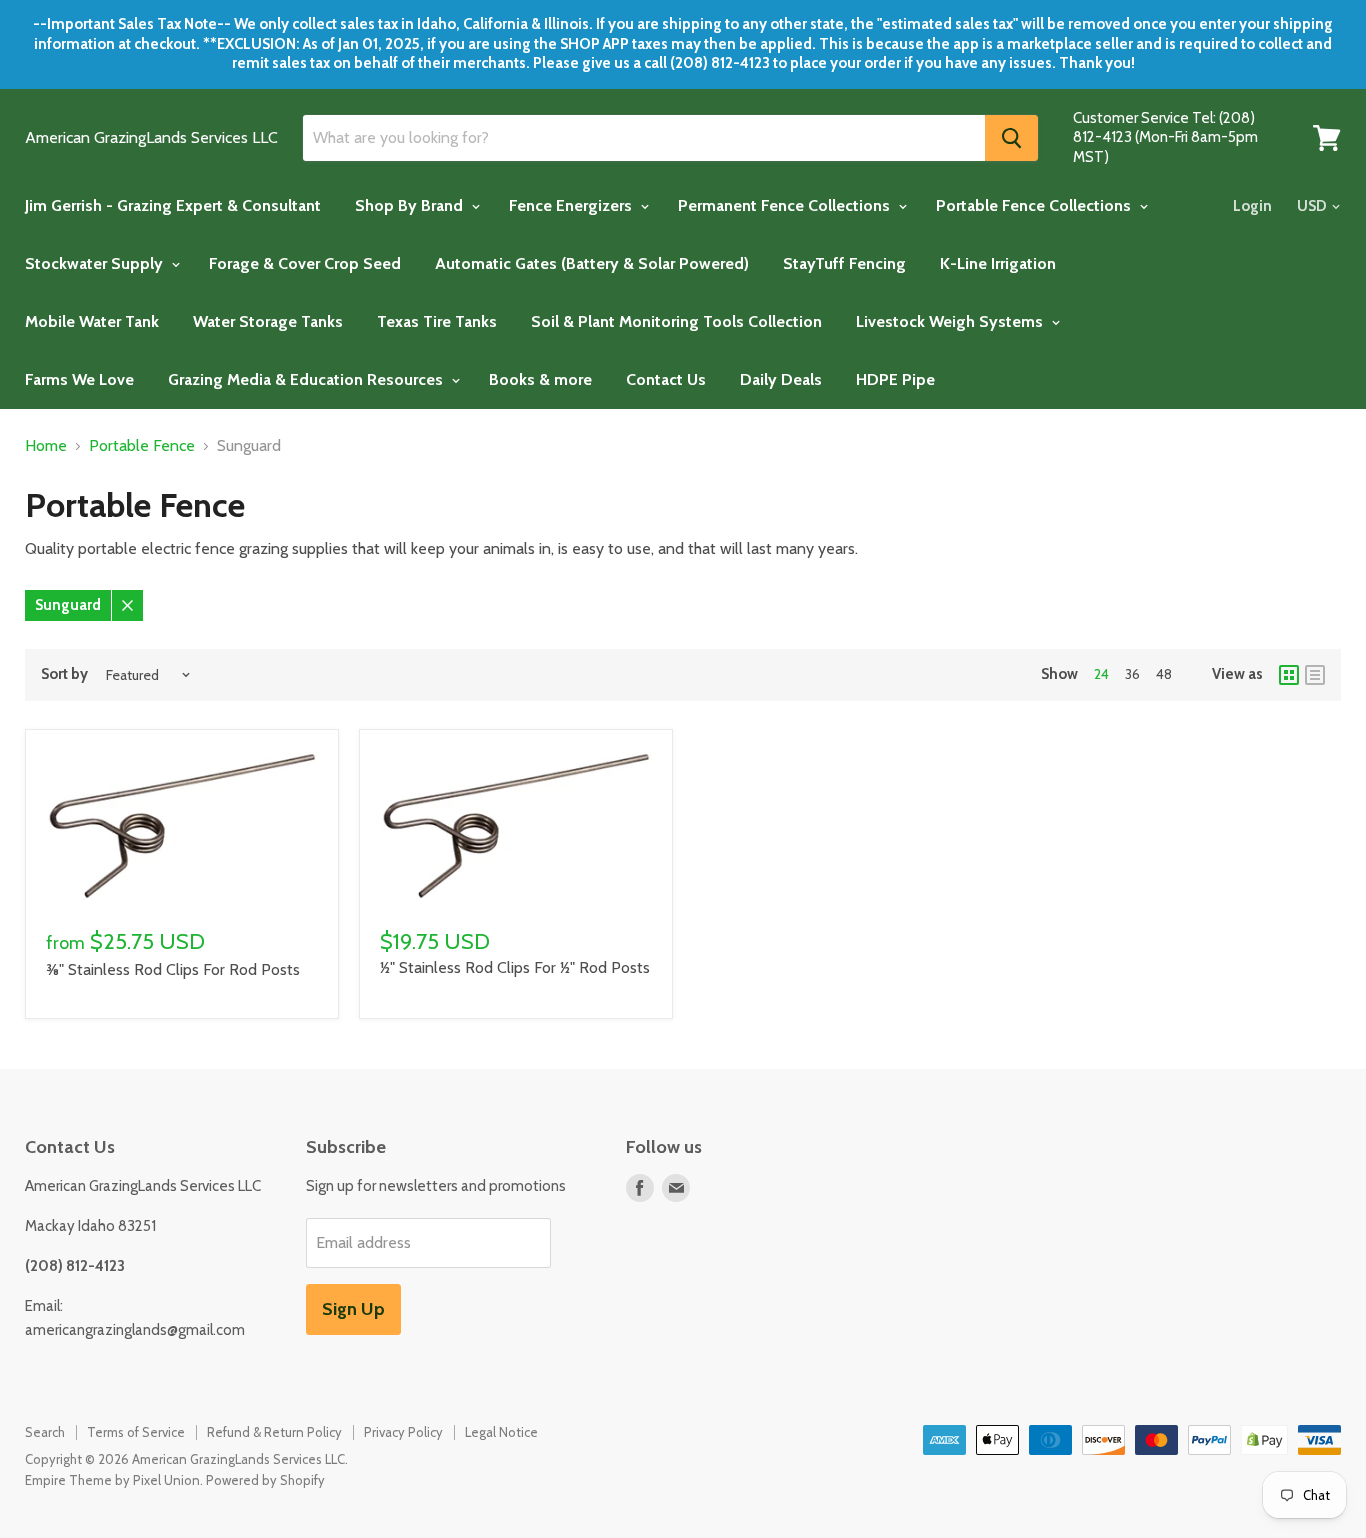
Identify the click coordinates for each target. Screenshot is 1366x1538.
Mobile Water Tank (92, 321)
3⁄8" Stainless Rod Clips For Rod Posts (173, 969)
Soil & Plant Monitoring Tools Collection (676, 321)
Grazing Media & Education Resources (307, 379)
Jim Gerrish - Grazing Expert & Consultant (173, 205)
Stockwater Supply (96, 263)
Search (45, 1432)
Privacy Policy (403, 1432)
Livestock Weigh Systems (951, 321)
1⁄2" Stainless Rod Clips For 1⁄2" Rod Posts (515, 967)
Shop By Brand (411, 205)
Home (46, 446)
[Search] (1011, 138)
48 (1164, 674)
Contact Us (666, 379)
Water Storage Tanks (268, 321)
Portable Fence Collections (1035, 205)
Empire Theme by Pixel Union (112, 1480)
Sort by (64, 674)
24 (1101, 674)
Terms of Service (136, 1432)
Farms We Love (79, 379)
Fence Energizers (572, 205)
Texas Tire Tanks (437, 321)
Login (1252, 206)
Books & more (540, 379)
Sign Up (353, 1309)
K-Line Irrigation (998, 263)
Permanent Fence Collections (786, 205)
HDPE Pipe (895, 379)
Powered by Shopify (265, 1480)
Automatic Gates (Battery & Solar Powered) (592, 263)
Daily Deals (781, 379)
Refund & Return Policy (274, 1432)
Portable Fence (142, 446)
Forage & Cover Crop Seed (305, 263)
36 (1132, 674)
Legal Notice (501, 1432)
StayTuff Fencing (844, 263)
